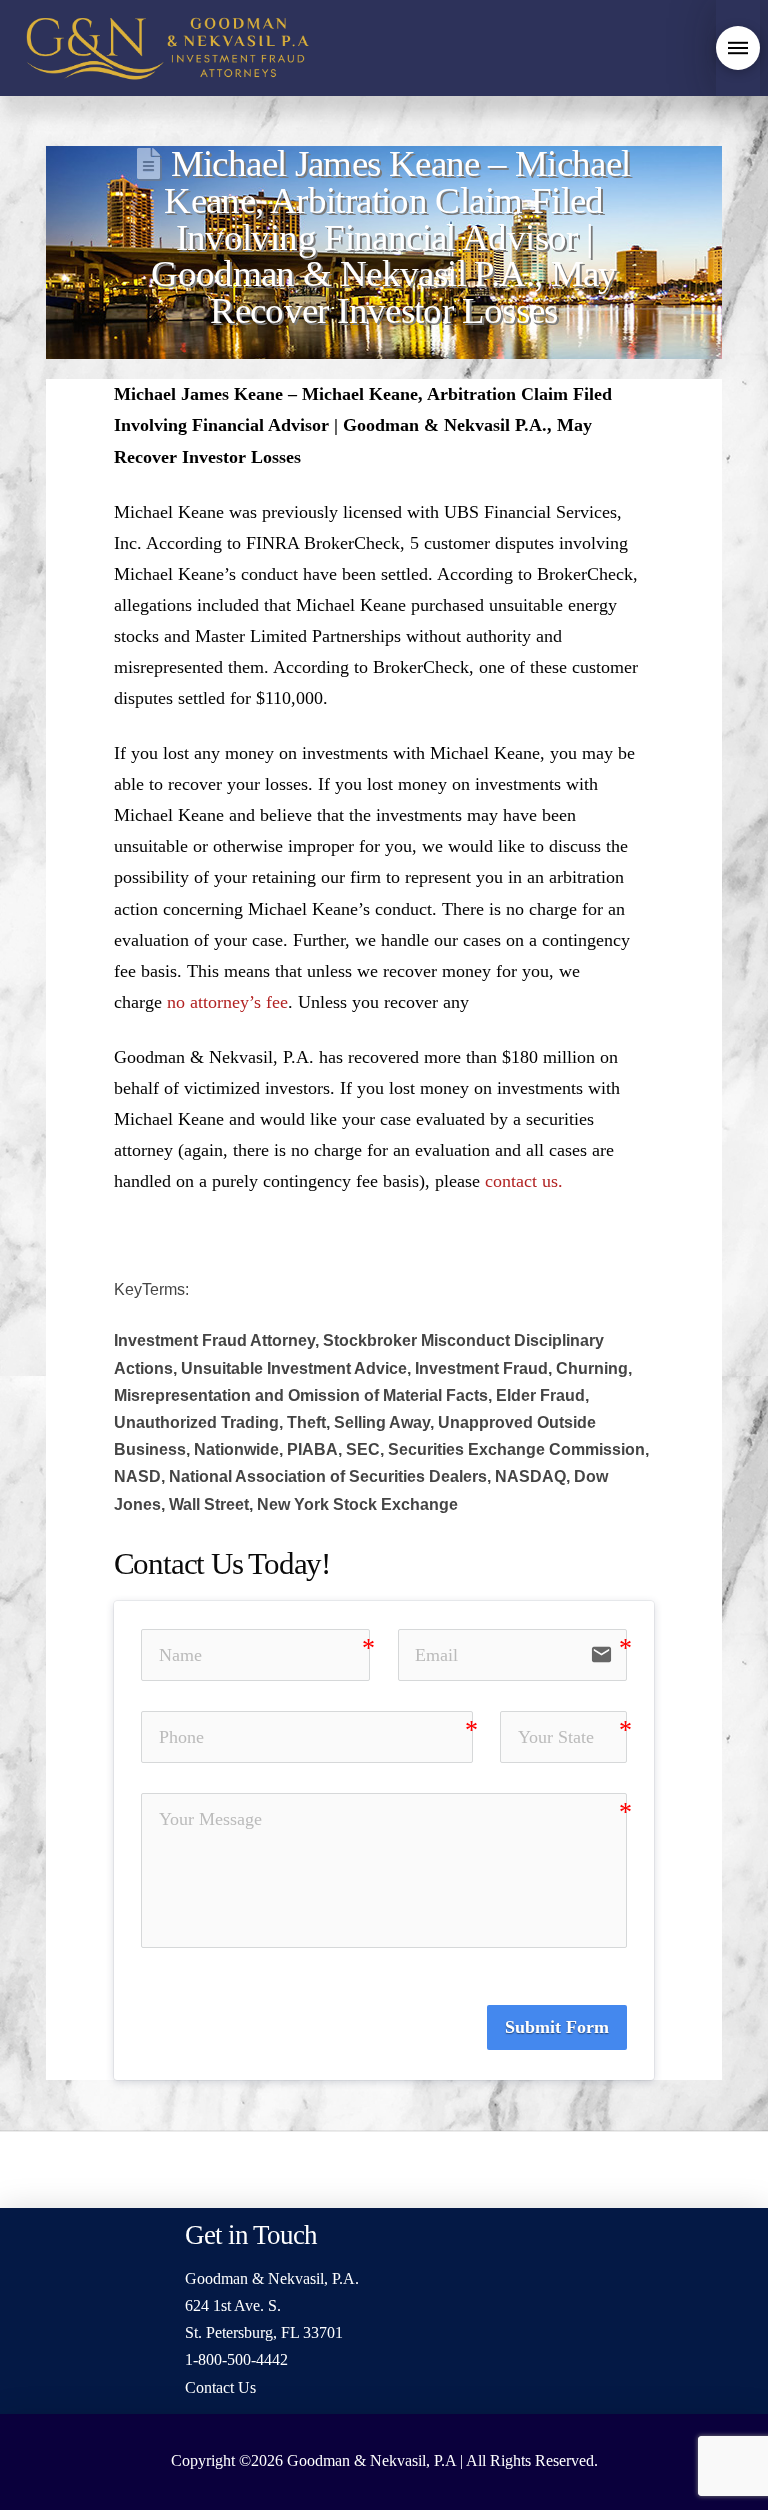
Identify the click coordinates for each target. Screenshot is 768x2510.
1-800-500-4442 (236, 2359)
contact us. (524, 1181)
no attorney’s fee (227, 1002)
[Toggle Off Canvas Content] (738, 48)
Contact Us (220, 2387)
